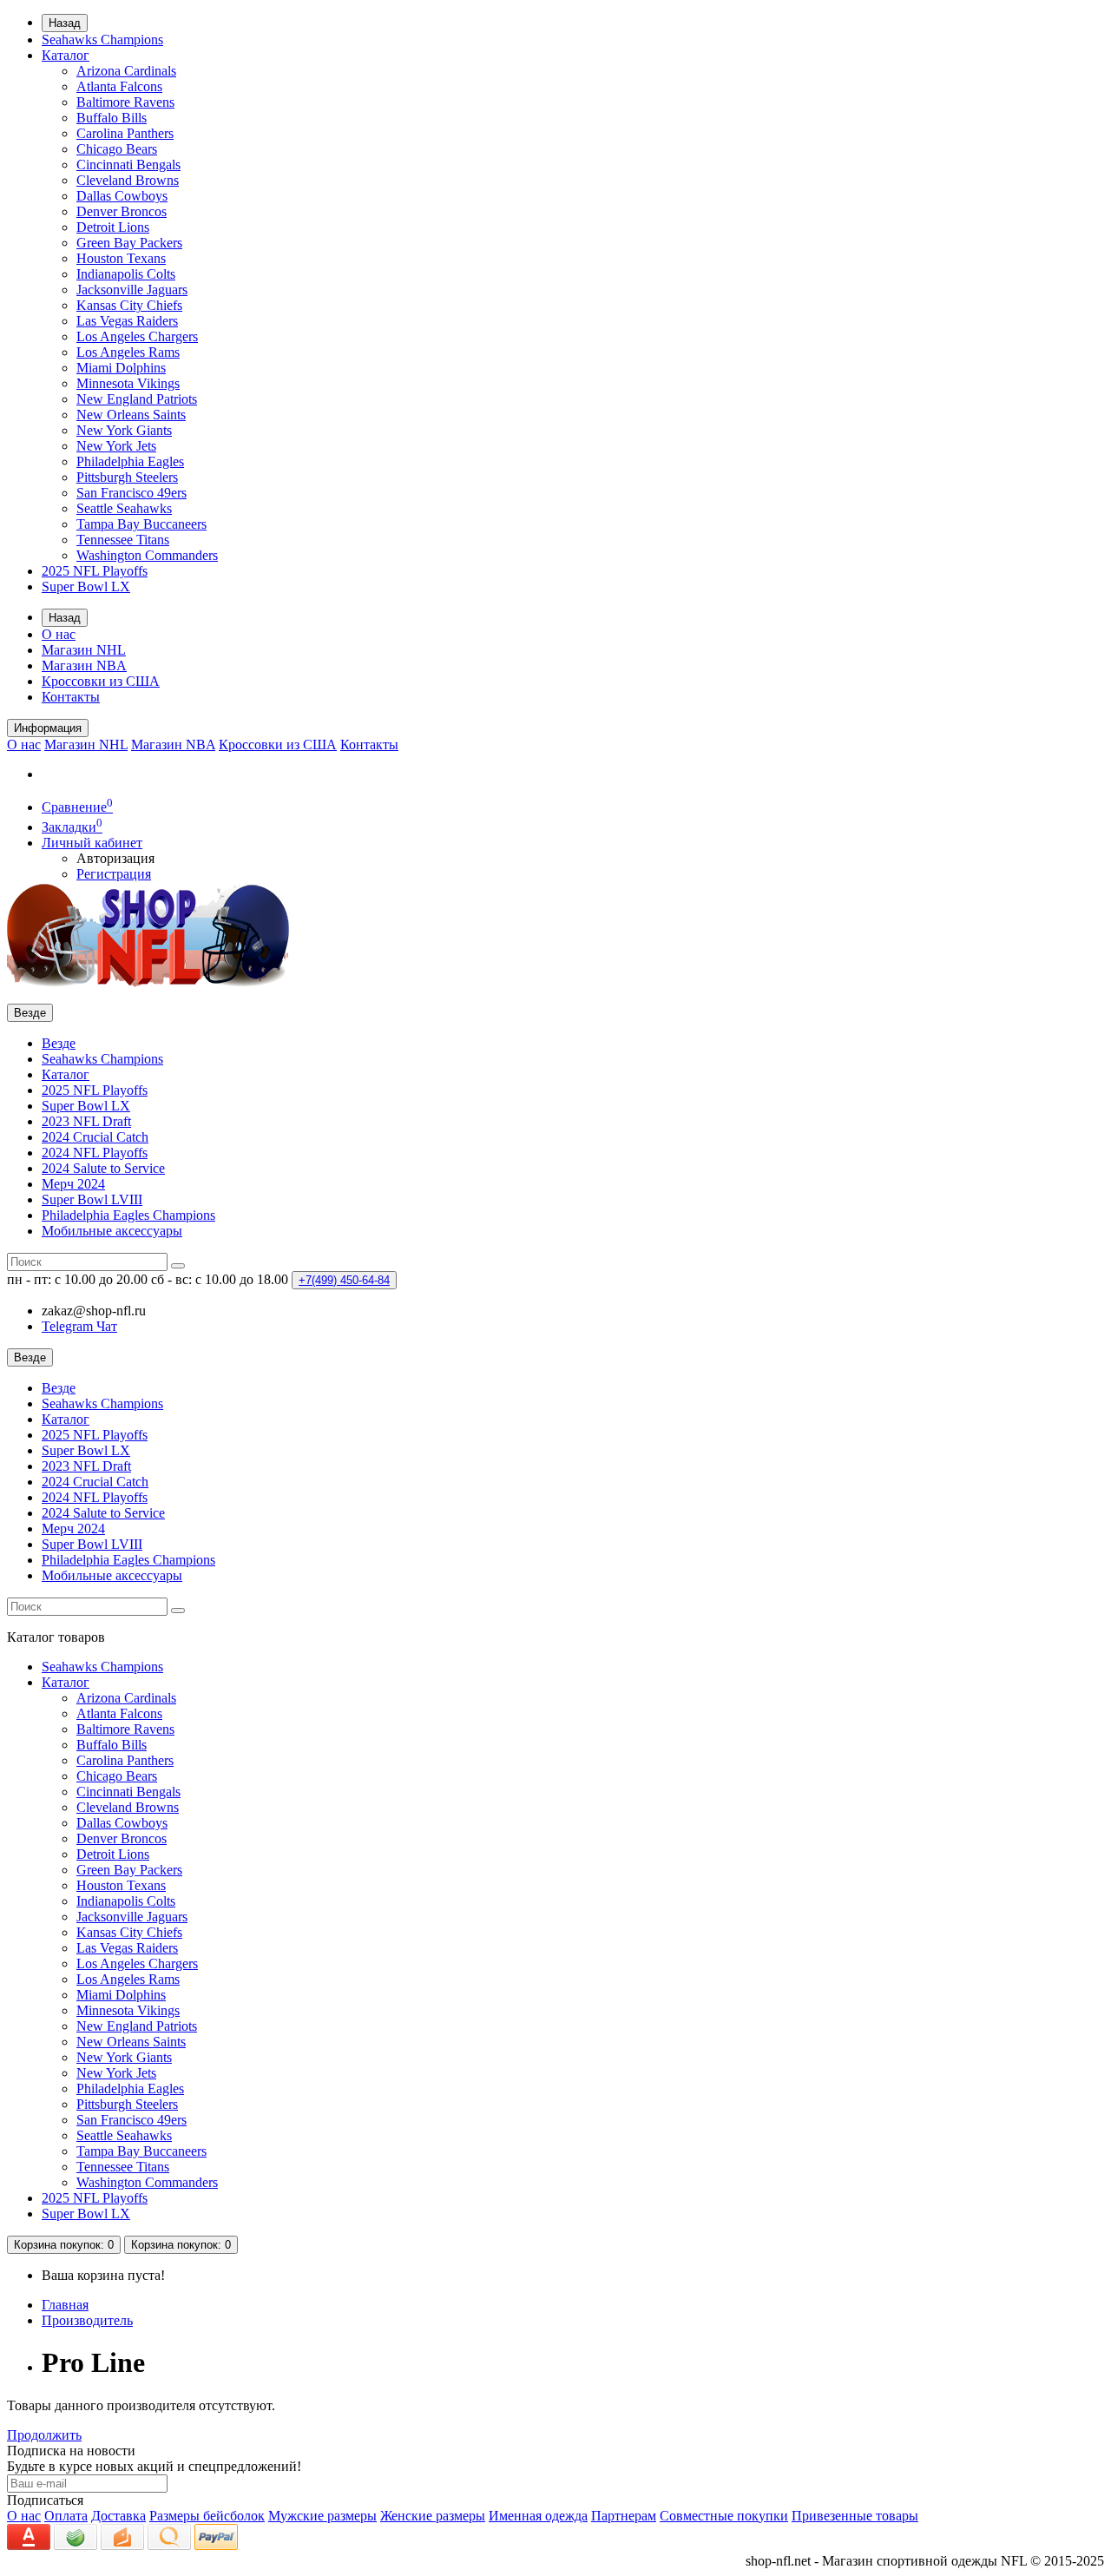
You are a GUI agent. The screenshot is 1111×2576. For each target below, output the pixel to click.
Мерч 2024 (73, 1184)
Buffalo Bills (112, 118)
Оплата (66, 2516)
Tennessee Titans (123, 540)
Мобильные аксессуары (112, 1231)
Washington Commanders (147, 555)
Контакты (71, 697)
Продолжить (44, 2435)
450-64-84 (344, 1280)
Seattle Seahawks (124, 508)
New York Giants (124, 430)
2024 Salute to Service (103, 1168)
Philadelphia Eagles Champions (128, 1215)
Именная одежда (538, 2516)
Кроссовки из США (101, 681)
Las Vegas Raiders (127, 321)
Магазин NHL (84, 650)
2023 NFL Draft (86, 1121)
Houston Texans (121, 258)
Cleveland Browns (128, 180)
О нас (59, 634)
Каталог (66, 55)
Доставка (118, 2516)
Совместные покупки (724, 2516)
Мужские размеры (322, 2516)
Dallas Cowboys (122, 196)
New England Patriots (137, 399)
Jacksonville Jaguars (132, 290)
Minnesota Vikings (128, 383)
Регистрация (114, 874)
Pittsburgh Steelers (127, 477)
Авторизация (115, 858)
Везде (59, 1043)
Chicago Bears (117, 149)
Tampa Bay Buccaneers (141, 524)
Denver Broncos (122, 211)
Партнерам (624, 2516)
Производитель (87, 2320)
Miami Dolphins (121, 368)
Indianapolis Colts (126, 274)
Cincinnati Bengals (128, 165)
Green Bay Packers (129, 243)
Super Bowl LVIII (92, 1199)
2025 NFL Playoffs (95, 571)
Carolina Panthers (125, 133)
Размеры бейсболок (207, 2516)
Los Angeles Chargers (137, 336)
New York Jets (116, 446)
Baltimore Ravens (125, 102)
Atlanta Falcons (119, 86)
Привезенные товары (855, 2516)
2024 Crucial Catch (95, 1137)
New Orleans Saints (131, 415)
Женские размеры (433, 2516)
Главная (65, 2305)
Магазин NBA (84, 665)
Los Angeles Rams (128, 352)
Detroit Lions (113, 227)
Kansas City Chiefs (129, 305)
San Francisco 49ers (131, 493)
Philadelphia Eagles (130, 461)
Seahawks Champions (102, 40)
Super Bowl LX (86, 586)
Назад (65, 23)
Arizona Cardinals (126, 71)
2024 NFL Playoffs (95, 1153)
